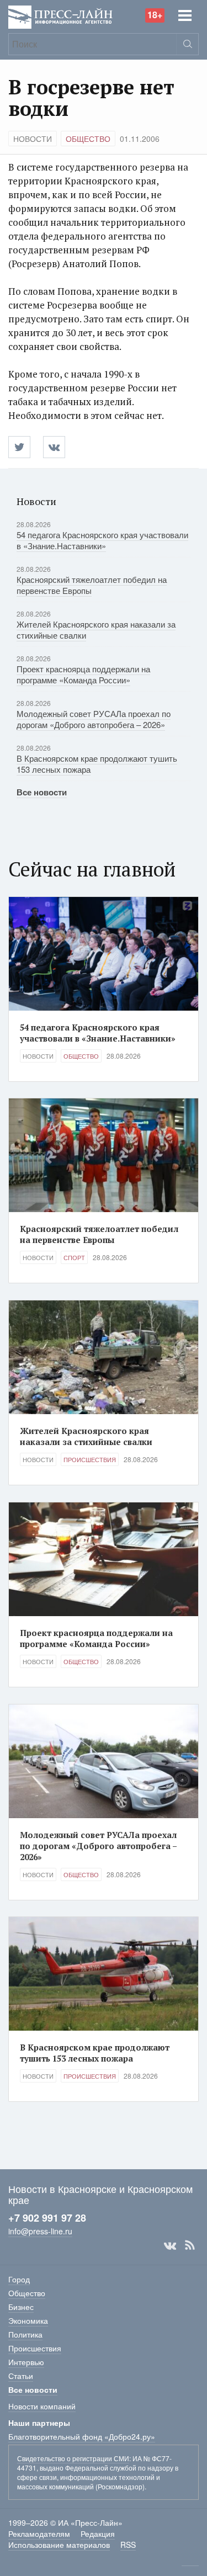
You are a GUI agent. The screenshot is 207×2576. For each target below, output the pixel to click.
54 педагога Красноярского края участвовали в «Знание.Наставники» (102, 540)
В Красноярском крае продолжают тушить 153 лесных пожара (97, 764)
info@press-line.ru (40, 2231)
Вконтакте (170, 2245)
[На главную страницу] (60, 16)
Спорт (74, 1257)
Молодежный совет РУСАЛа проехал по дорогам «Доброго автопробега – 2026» (94, 719)
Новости (33, 139)
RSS (190, 2245)
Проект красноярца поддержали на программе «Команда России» (83, 674)
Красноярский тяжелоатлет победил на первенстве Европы (92, 585)
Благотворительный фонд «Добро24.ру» (82, 2436)
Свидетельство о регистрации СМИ (73, 2458)
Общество (88, 139)
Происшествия (90, 1459)
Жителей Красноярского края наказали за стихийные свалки (96, 630)
